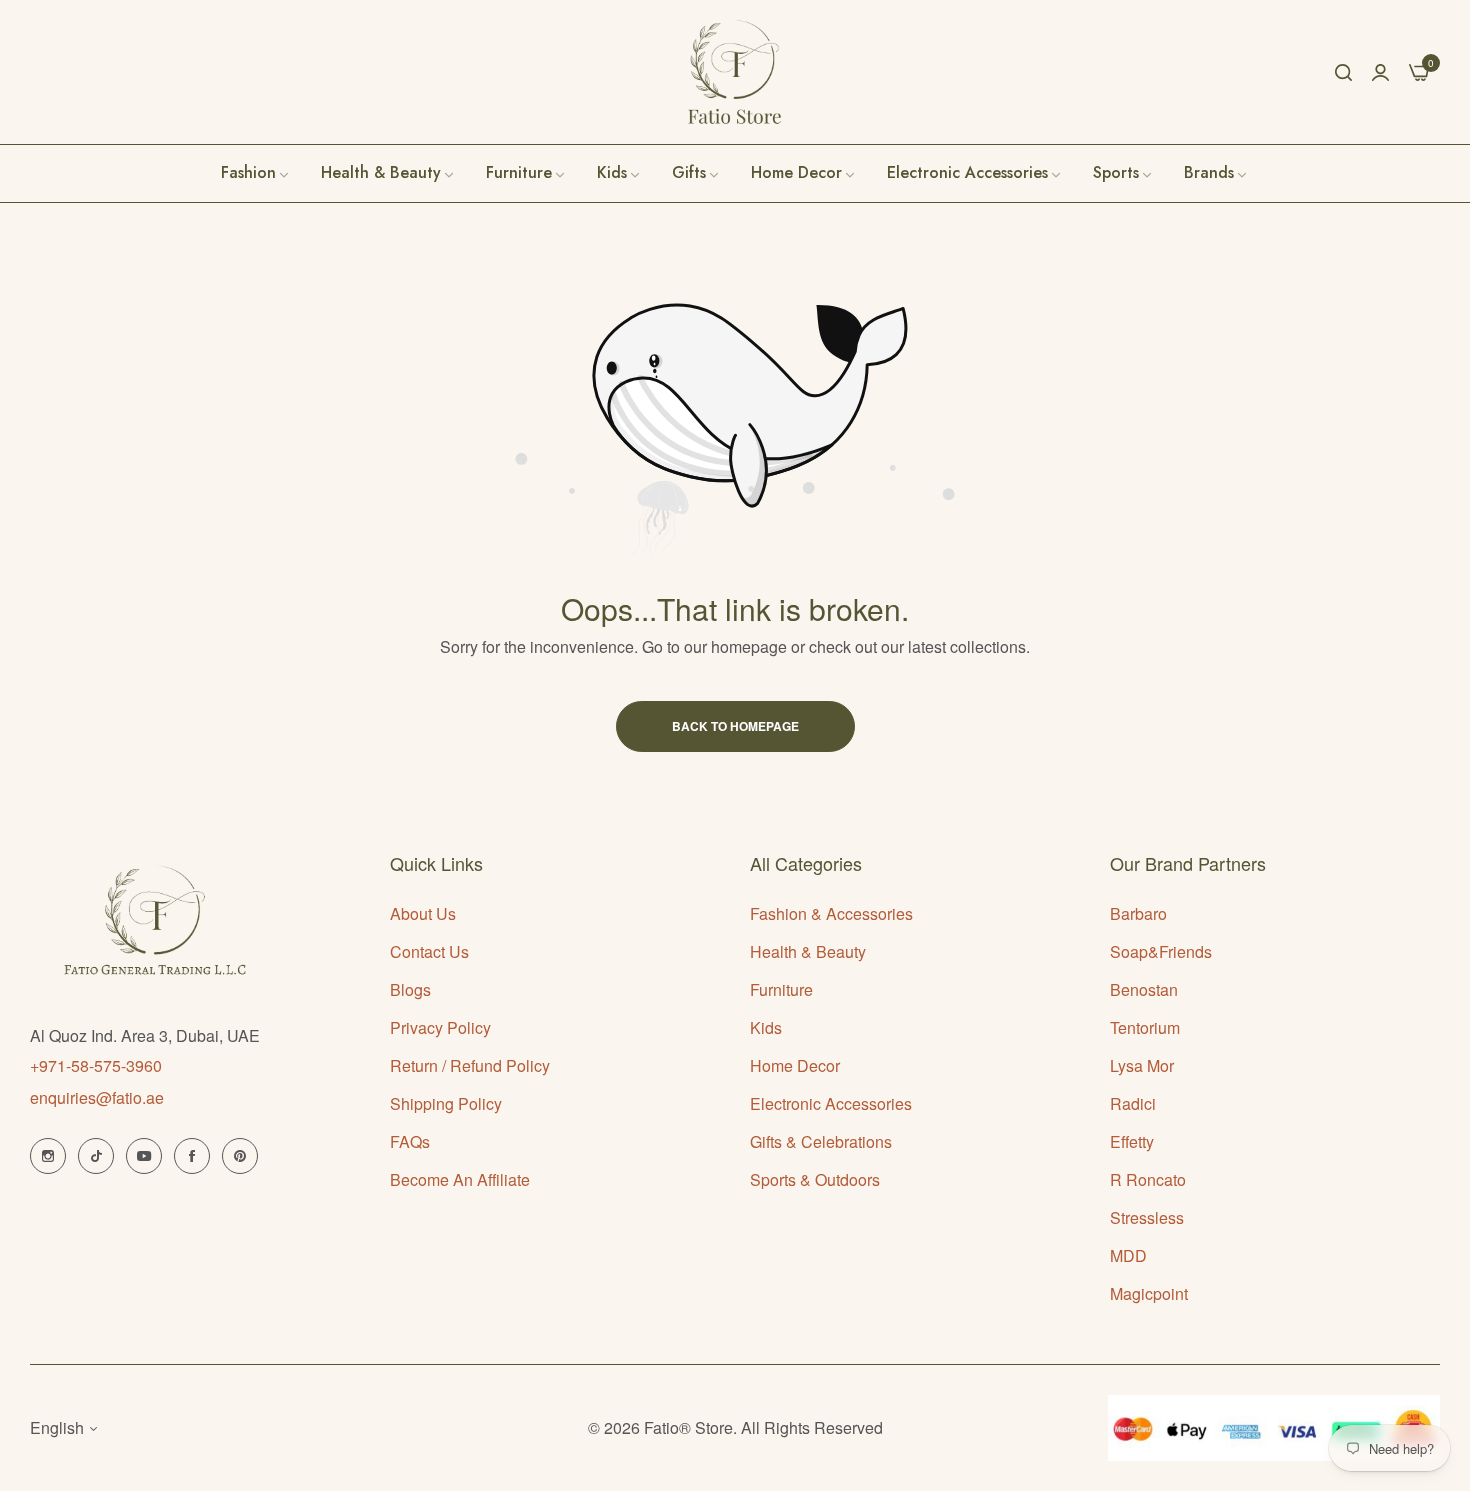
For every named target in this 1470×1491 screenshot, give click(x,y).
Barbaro (1138, 913)
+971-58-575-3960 (96, 1065)
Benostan (1144, 989)
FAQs (410, 1141)
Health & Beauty (808, 951)
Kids (766, 1027)
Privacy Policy (440, 1027)
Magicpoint (1149, 1293)
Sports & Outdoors (815, 1179)
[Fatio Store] (735, 72)
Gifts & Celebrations (821, 1141)
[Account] (1380, 71)
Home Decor (795, 1065)
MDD (1128, 1255)
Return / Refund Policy (470, 1065)
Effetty (1132, 1141)
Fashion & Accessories (831, 913)
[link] (1216, 173)
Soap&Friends (1161, 951)
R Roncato (1148, 1179)
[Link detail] (48, 1156)
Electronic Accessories (831, 1103)
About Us (423, 913)
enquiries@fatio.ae (97, 1097)
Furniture (781, 989)
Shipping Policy (446, 1103)
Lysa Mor (1142, 1065)
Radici (1133, 1103)
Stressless (1147, 1217)
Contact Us (429, 951)
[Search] (1343, 72)
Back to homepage (735, 726)
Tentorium (1145, 1027)
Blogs (410, 989)
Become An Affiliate (460, 1179)
